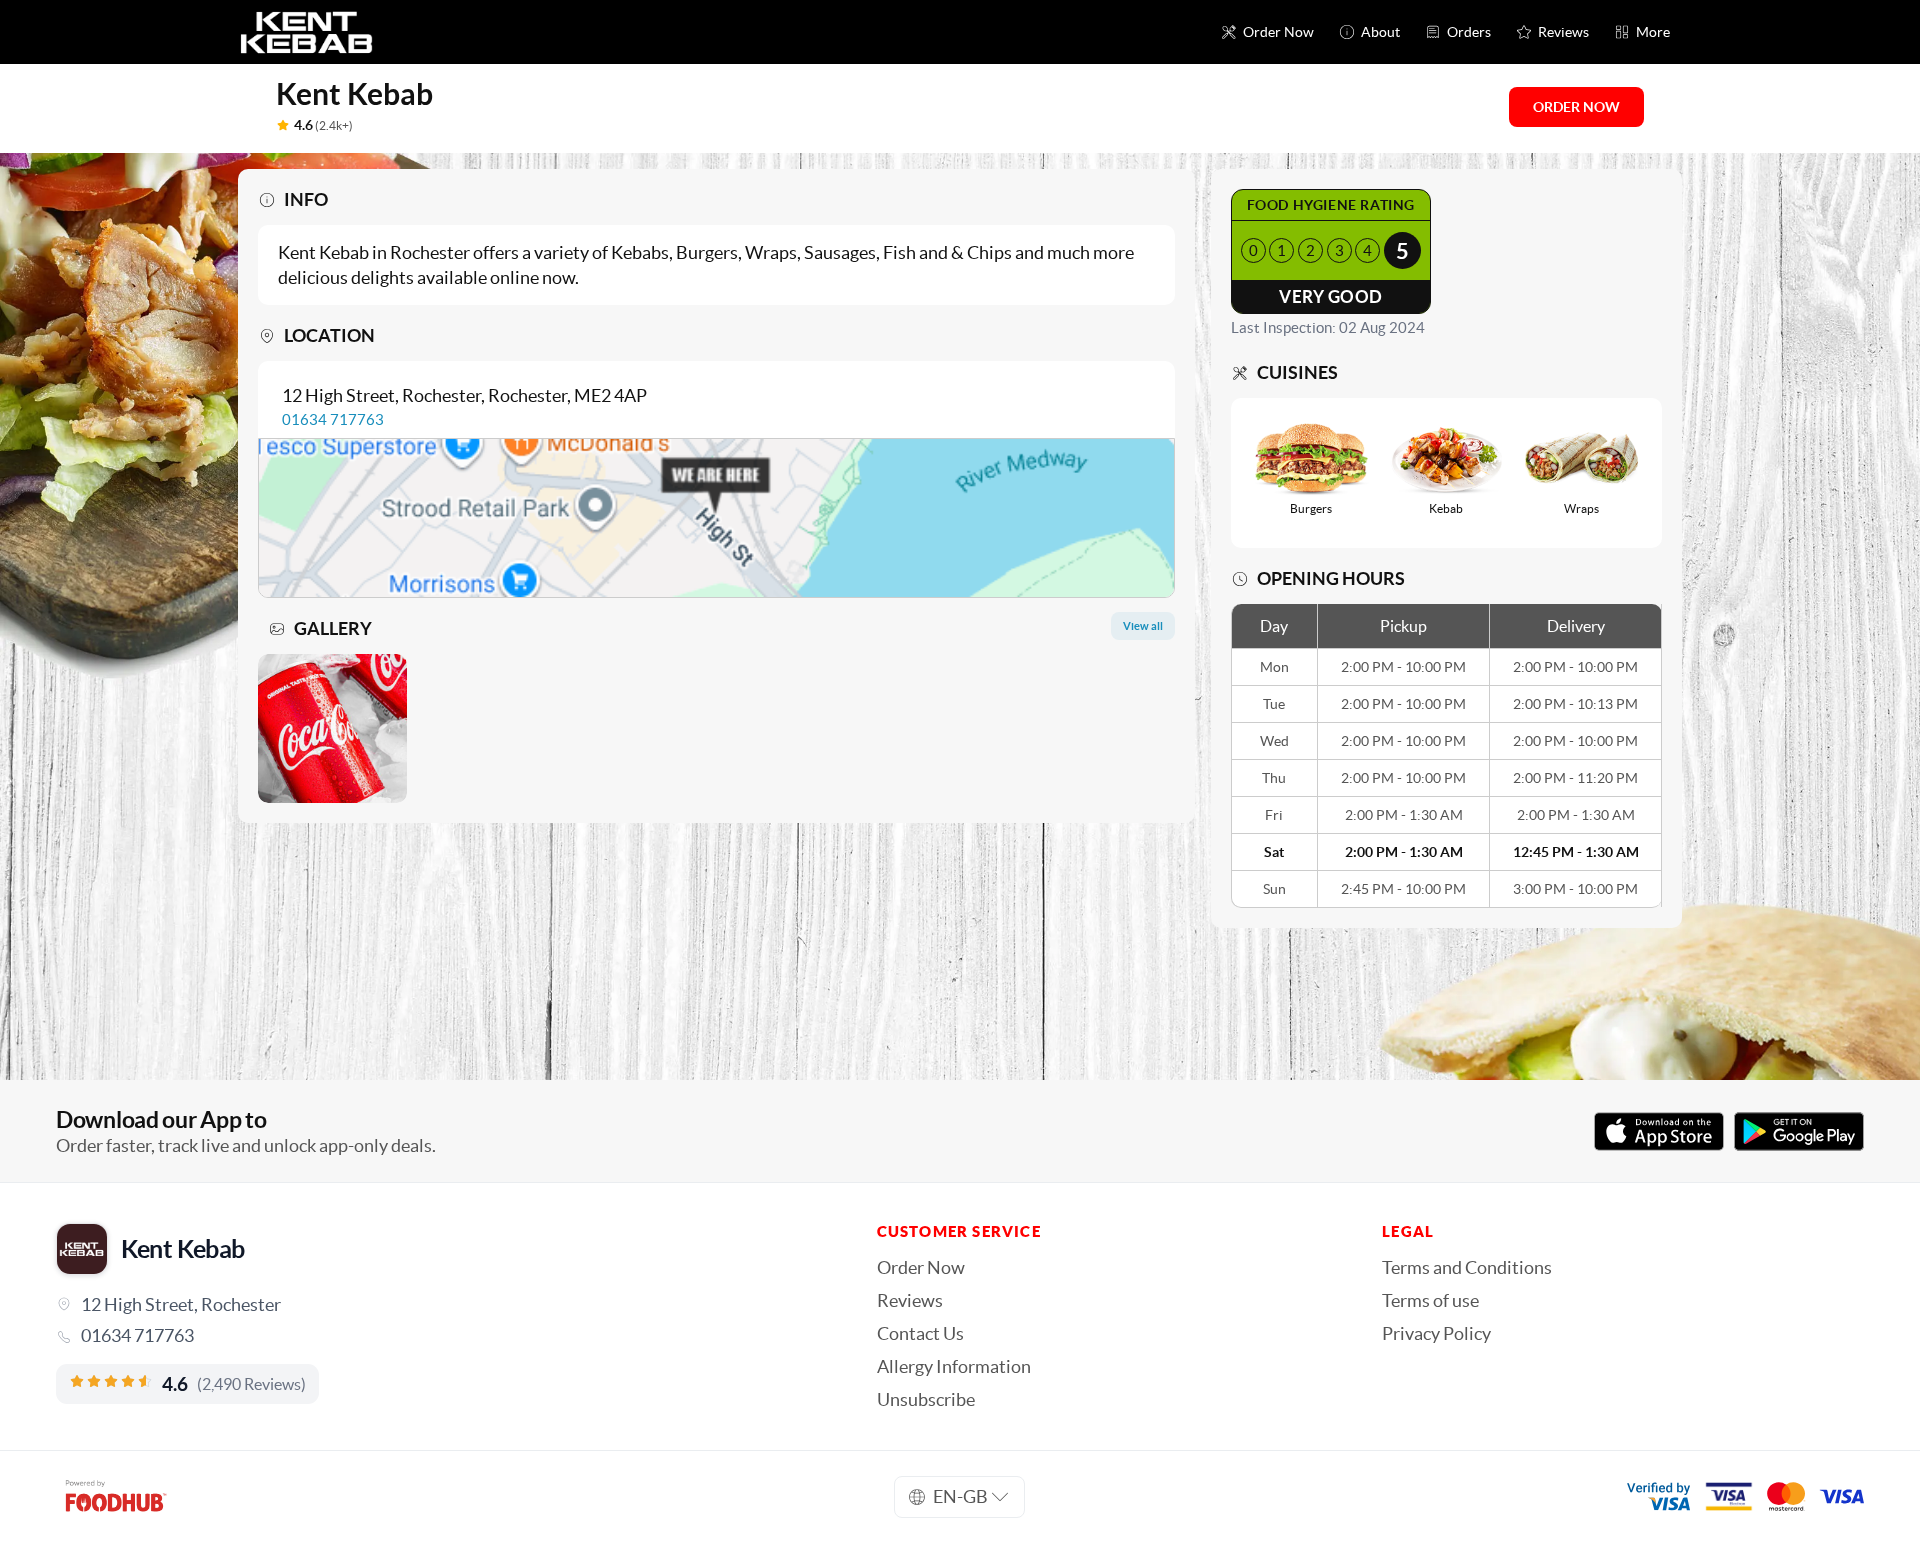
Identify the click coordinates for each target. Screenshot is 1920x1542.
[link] (438, 1336)
